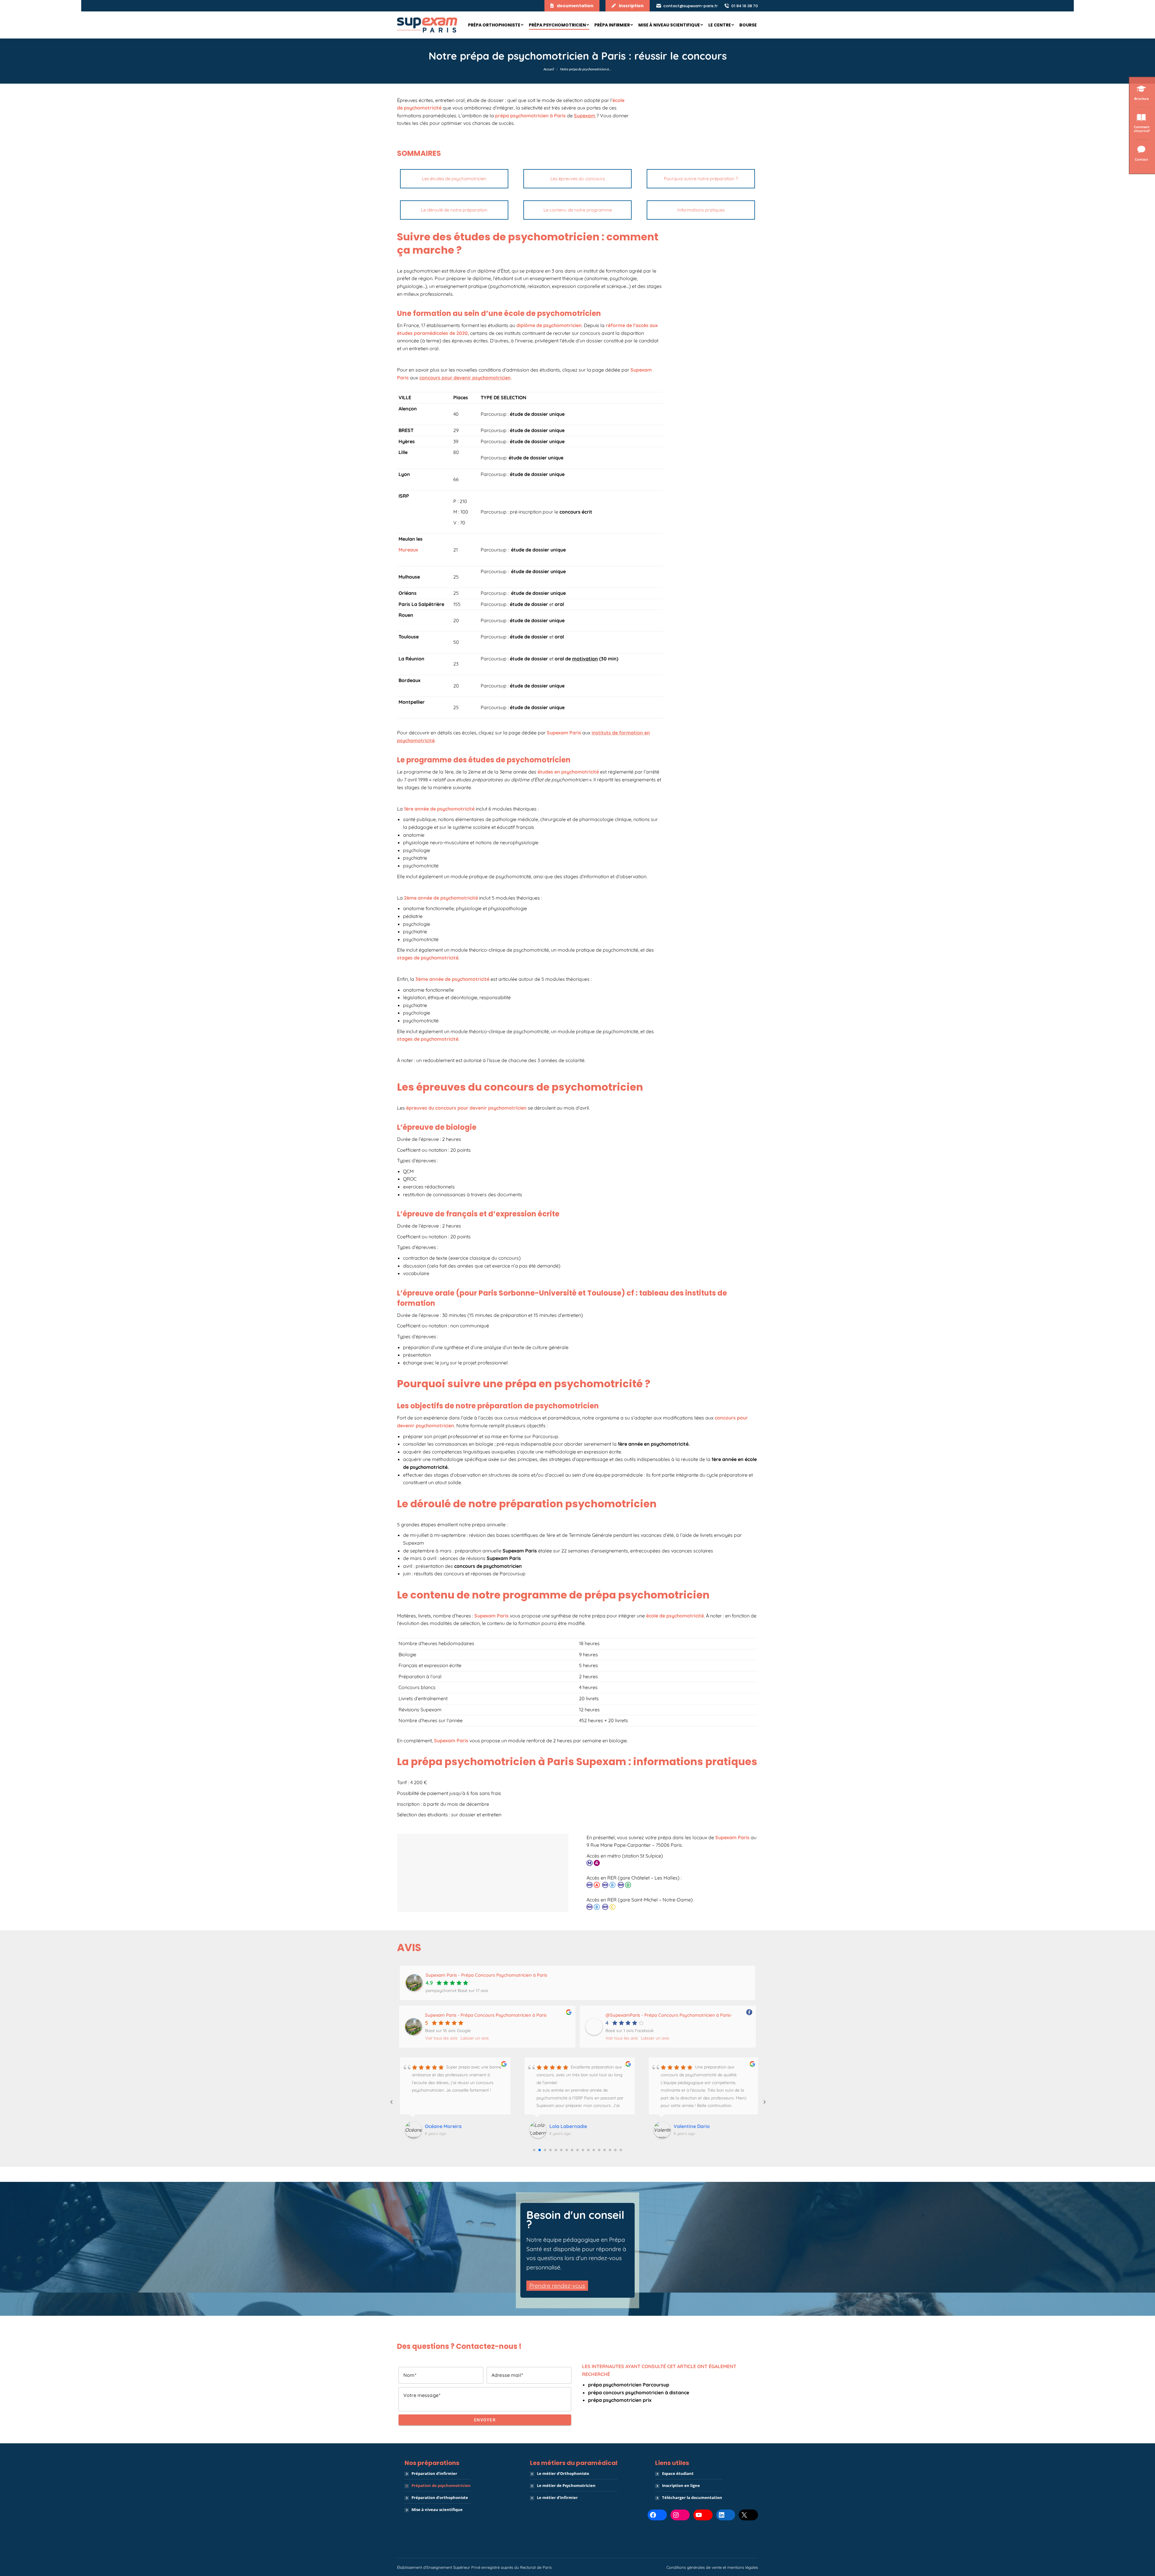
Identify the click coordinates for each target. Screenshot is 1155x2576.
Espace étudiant (678, 2473)
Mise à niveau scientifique (437, 2510)
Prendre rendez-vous (557, 2286)
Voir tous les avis (441, 2038)
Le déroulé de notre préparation (454, 210)
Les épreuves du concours (578, 179)
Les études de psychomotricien (454, 179)
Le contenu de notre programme (578, 210)
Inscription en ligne (681, 2485)
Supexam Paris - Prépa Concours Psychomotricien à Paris (486, 2015)
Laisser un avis (475, 2038)
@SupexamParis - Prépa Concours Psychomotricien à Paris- (669, 2015)
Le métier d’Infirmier (557, 2497)
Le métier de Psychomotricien (566, 2485)
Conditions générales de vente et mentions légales (712, 2567)
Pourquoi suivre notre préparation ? (701, 179)
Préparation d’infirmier (434, 2473)
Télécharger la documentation (692, 2497)
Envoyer (485, 2420)
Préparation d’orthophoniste (440, 2497)
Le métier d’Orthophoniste (563, 2473)
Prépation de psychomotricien (441, 2485)
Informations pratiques (701, 210)
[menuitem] (496, 25)
